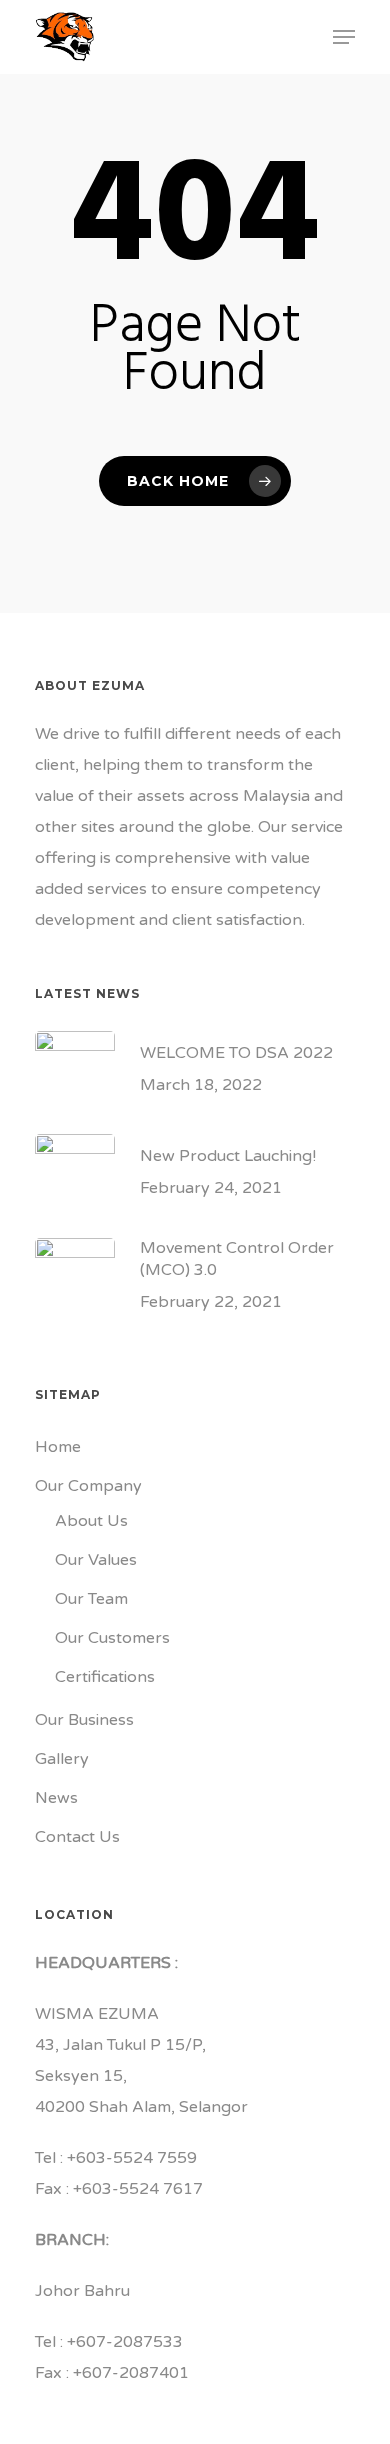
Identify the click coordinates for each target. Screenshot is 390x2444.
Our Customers (112, 1638)
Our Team (91, 1599)
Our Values (96, 1560)
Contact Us (77, 1837)
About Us (91, 1521)
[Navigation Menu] (344, 37)
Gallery (62, 1759)
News (56, 1798)
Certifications (105, 1677)
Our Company (88, 1486)
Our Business (84, 1720)
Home (58, 1447)
